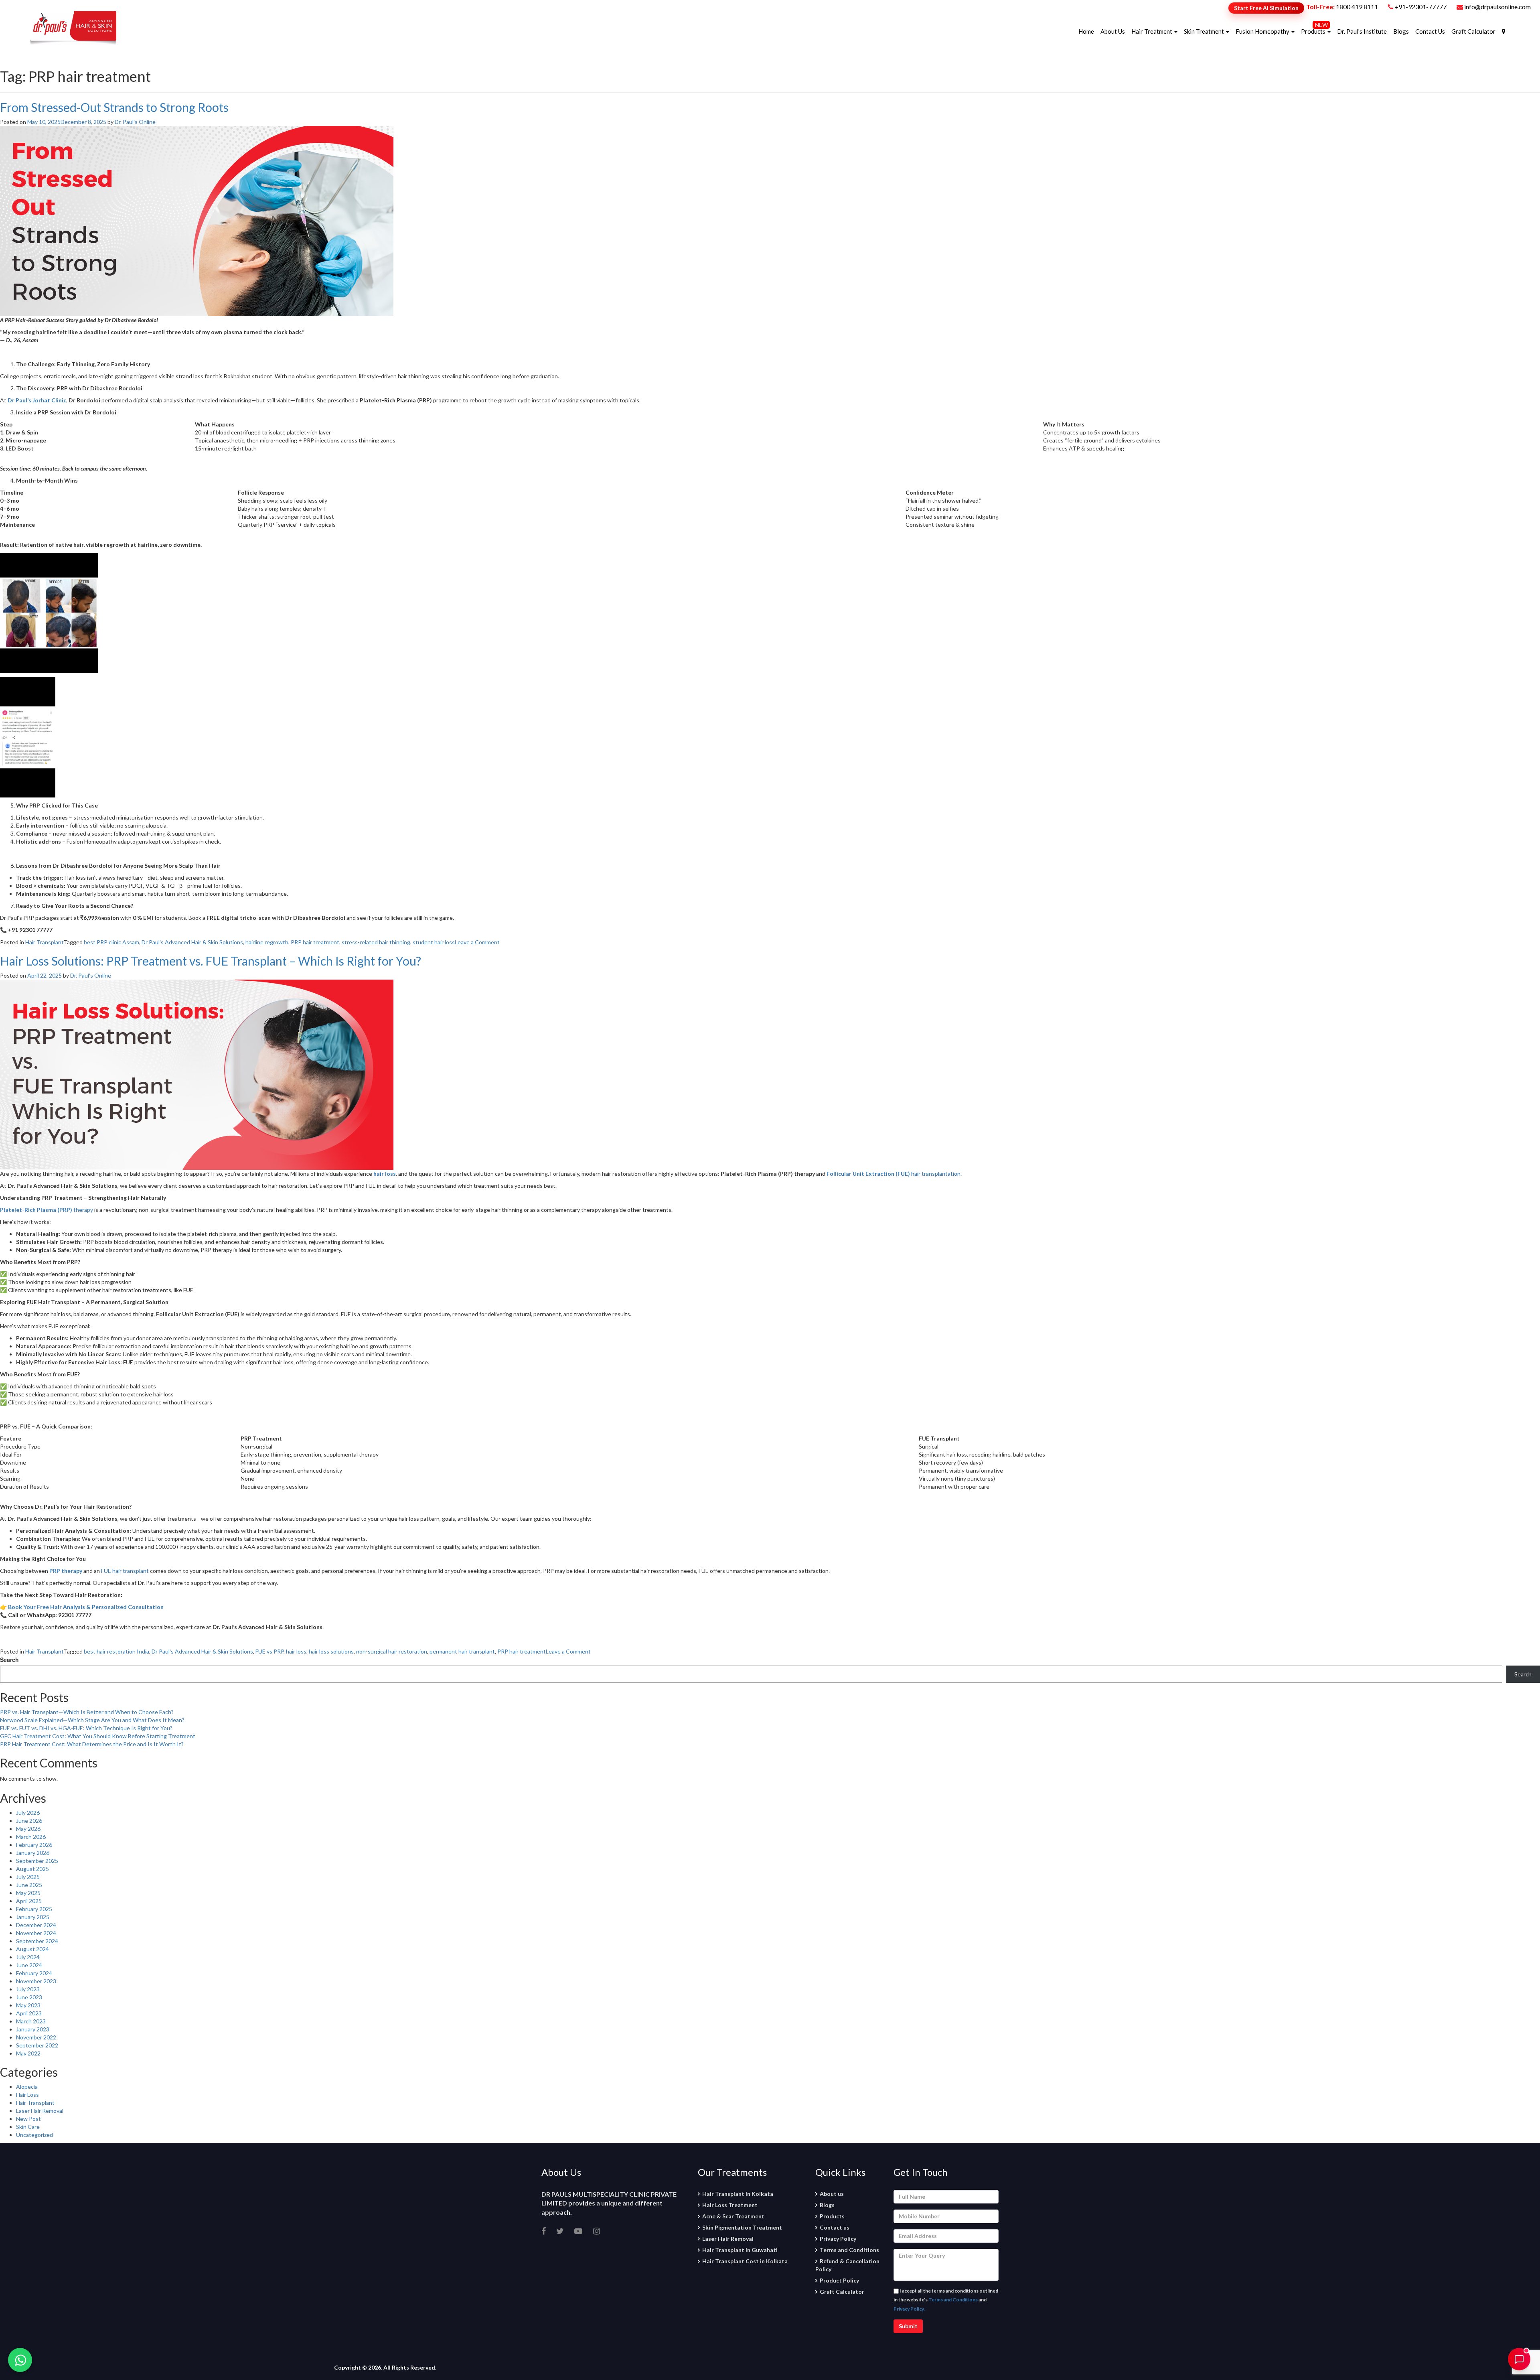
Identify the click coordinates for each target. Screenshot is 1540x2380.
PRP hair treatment (315, 942)
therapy (47, 1210)
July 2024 (28, 1957)
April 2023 (29, 2013)
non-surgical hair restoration (392, 1651)
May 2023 (28, 2005)
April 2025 (29, 1901)
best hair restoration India (117, 1651)
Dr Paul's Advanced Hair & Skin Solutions (192, 942)
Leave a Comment (477, 942)
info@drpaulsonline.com (1497, 7)
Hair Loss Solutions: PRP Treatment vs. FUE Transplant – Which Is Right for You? (211, 961)
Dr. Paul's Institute (1362, 31)
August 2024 (32, 1949)
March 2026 (31, 1837)
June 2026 (29, 1821)
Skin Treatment (1205, 31)
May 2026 (28, 1829)
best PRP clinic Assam (111, 942)
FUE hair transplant (125, 1571)
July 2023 (28, 1989)
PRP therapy (66, 1571)
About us (832, 2194)
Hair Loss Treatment (730, 2205)
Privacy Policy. (909, 2309)
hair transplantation (894, 1174)
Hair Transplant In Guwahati (740, 2250)
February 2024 (34, 1973)
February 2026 (34, 1845)
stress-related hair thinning (376, 942)
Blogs (1401, 31)
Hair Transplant (45, 942)
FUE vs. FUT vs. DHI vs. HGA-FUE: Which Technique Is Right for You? (86, 1728)
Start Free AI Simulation (1266, 8)
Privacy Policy (838, 2239)
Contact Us (1430, 31)
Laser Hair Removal (40, 2111)
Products (1314, 31)
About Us (1113, 31)
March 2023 (31, 2021)
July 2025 (28, 1877)
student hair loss (434, 942)
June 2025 (29, 1885)
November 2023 (36, 1981)
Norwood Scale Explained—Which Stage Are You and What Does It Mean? (92, 1720)
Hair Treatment (1152, 31)
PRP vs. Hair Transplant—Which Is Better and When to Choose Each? (87, 1712)
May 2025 (28, 1893)
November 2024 (36, 1933)
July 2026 (28, 1813)
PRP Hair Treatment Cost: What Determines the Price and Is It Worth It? (92, 1744)
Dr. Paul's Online (135, 122)
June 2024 (29, 1965)
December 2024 (36, 1925)
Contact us (835, 2227)
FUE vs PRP (269, 1651)
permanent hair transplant (462, 1651)
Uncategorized (34, 2135)
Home (1086, 31)
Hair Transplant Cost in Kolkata (745, 2261)
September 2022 (37, 2045)
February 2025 (34, 1909)
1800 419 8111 (1357, 7)
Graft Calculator (1473, 31)
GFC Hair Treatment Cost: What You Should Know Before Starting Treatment (98, 1736)
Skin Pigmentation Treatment (742, 2227)
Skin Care (28, 2127)
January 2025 (33, 1917)
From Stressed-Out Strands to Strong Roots (114, 107)
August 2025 (32, 1869)
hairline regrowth (267, 942)
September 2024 (37, 1941)
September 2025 (37, 1861)
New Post (28, 2119)
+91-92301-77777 (1421, 7)
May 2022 (28, 2053)
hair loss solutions (331, 1651)
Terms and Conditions (849, 2250)
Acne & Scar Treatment (733, 2216)
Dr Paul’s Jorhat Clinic (37, 400)
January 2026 (33, 1853)
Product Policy (839, 2280)
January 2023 (33, 2029)
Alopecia (27, 2087)
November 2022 (36, 2037)
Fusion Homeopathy (1263, 31)
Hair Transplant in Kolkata (738, 2194)
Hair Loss (27, 2095)
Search (9, 1660)
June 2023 (29, 1997)
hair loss (385, 1174)
